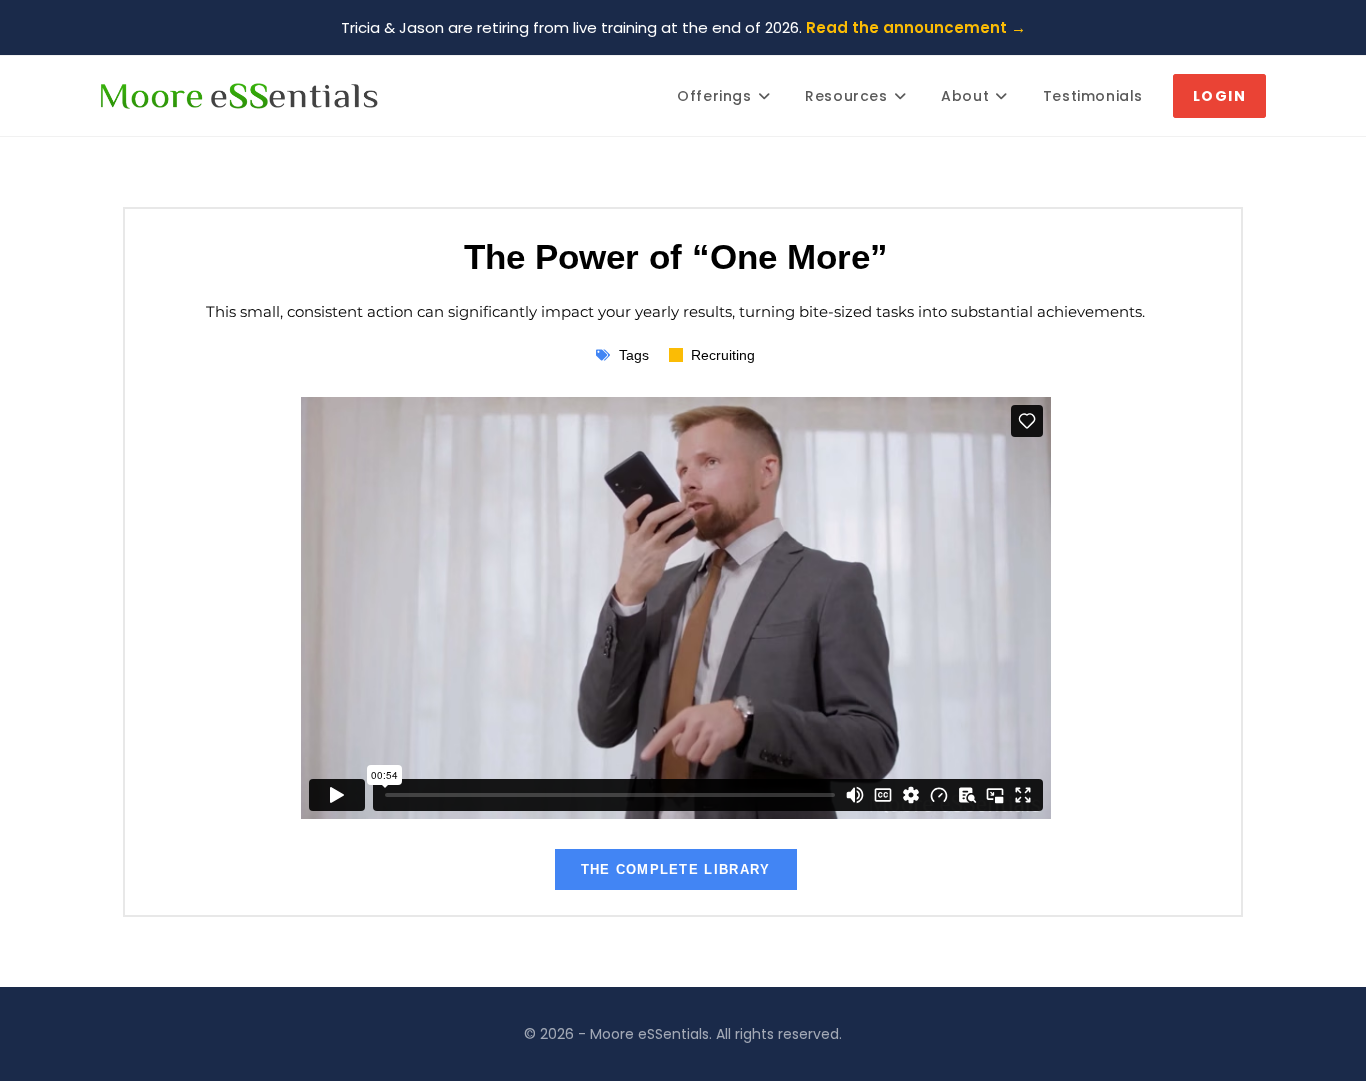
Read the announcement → (916, 27)
